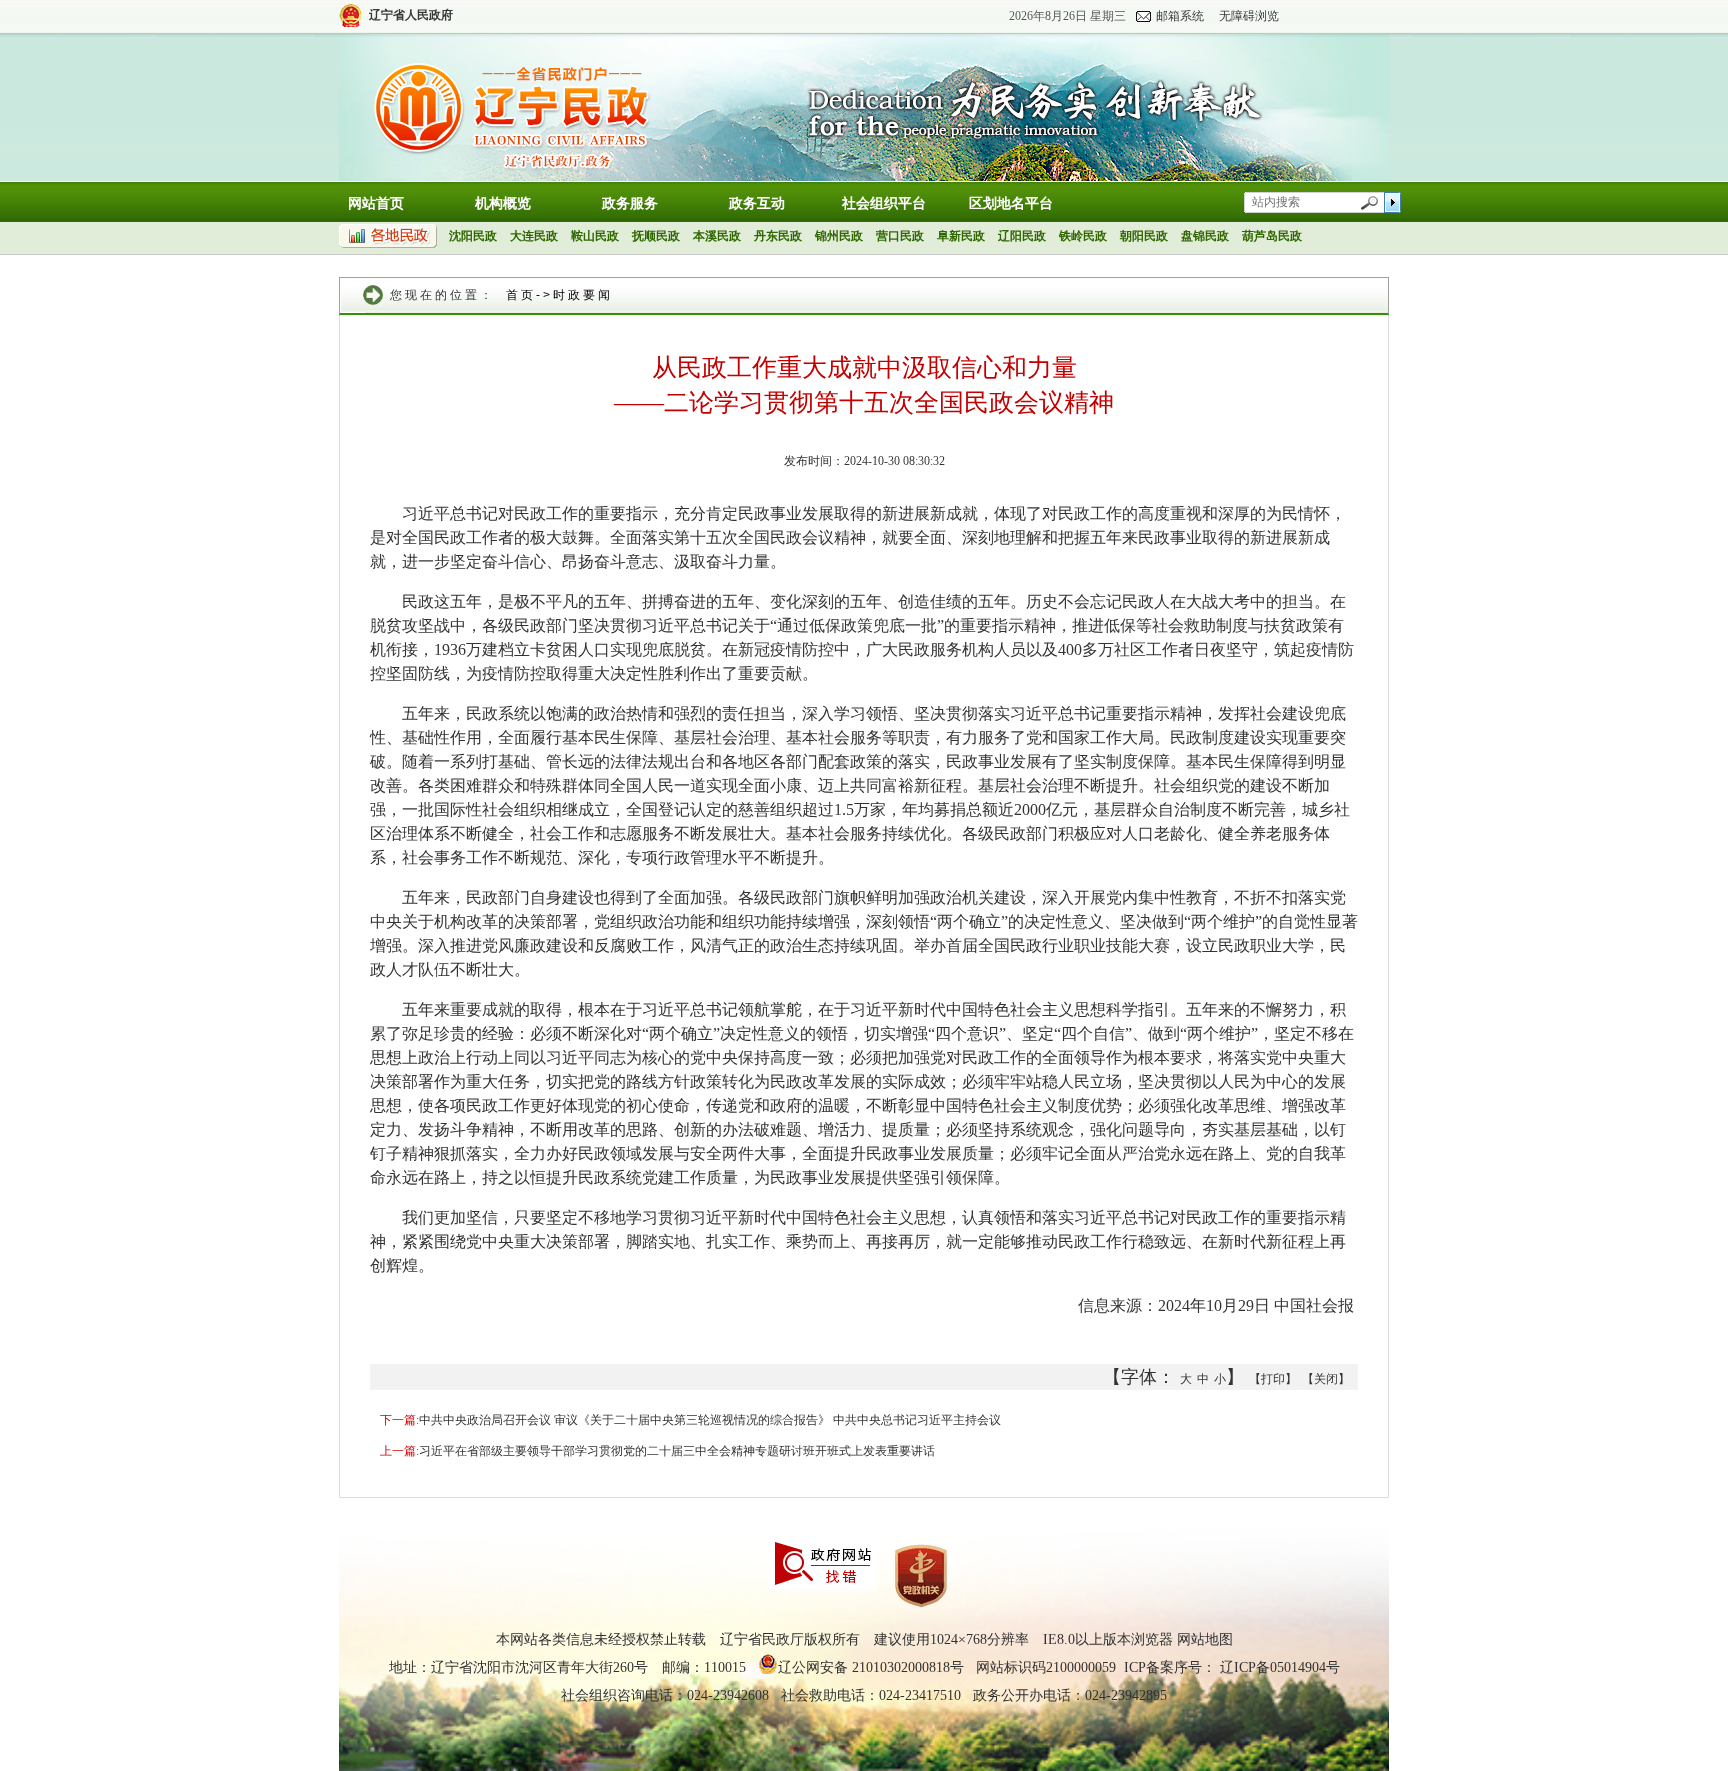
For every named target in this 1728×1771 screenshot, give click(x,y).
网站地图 (1205, 1639)
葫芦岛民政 (1272, 236)
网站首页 (376, 203)
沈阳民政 (473, 236)
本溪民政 (717, 236)
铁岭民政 (1083, 236)
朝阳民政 (1144, 236)
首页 (521, 295)
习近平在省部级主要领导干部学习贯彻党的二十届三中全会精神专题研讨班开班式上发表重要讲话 (677, 1451)
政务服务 (630, 203)
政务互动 (757, 203)
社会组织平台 (884, 203)
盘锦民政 (1205, 236)
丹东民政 (778, 236)
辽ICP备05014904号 (1280, 1667)
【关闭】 (1326, 1379)
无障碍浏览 (1249, 16)
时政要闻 (583, 295)
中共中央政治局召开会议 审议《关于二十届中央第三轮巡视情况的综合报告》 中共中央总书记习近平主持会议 (710, 1420)
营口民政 (900, 236)
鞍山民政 (595, 236)
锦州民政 (839, 236)
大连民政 (534, 236)
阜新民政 (961, 236)
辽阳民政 (1022, 236)
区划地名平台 (1011, 203)
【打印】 (1273, 1379)
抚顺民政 (656, 236)
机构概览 (503, 203)
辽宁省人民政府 (411, 15)
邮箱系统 (1180, 16)
